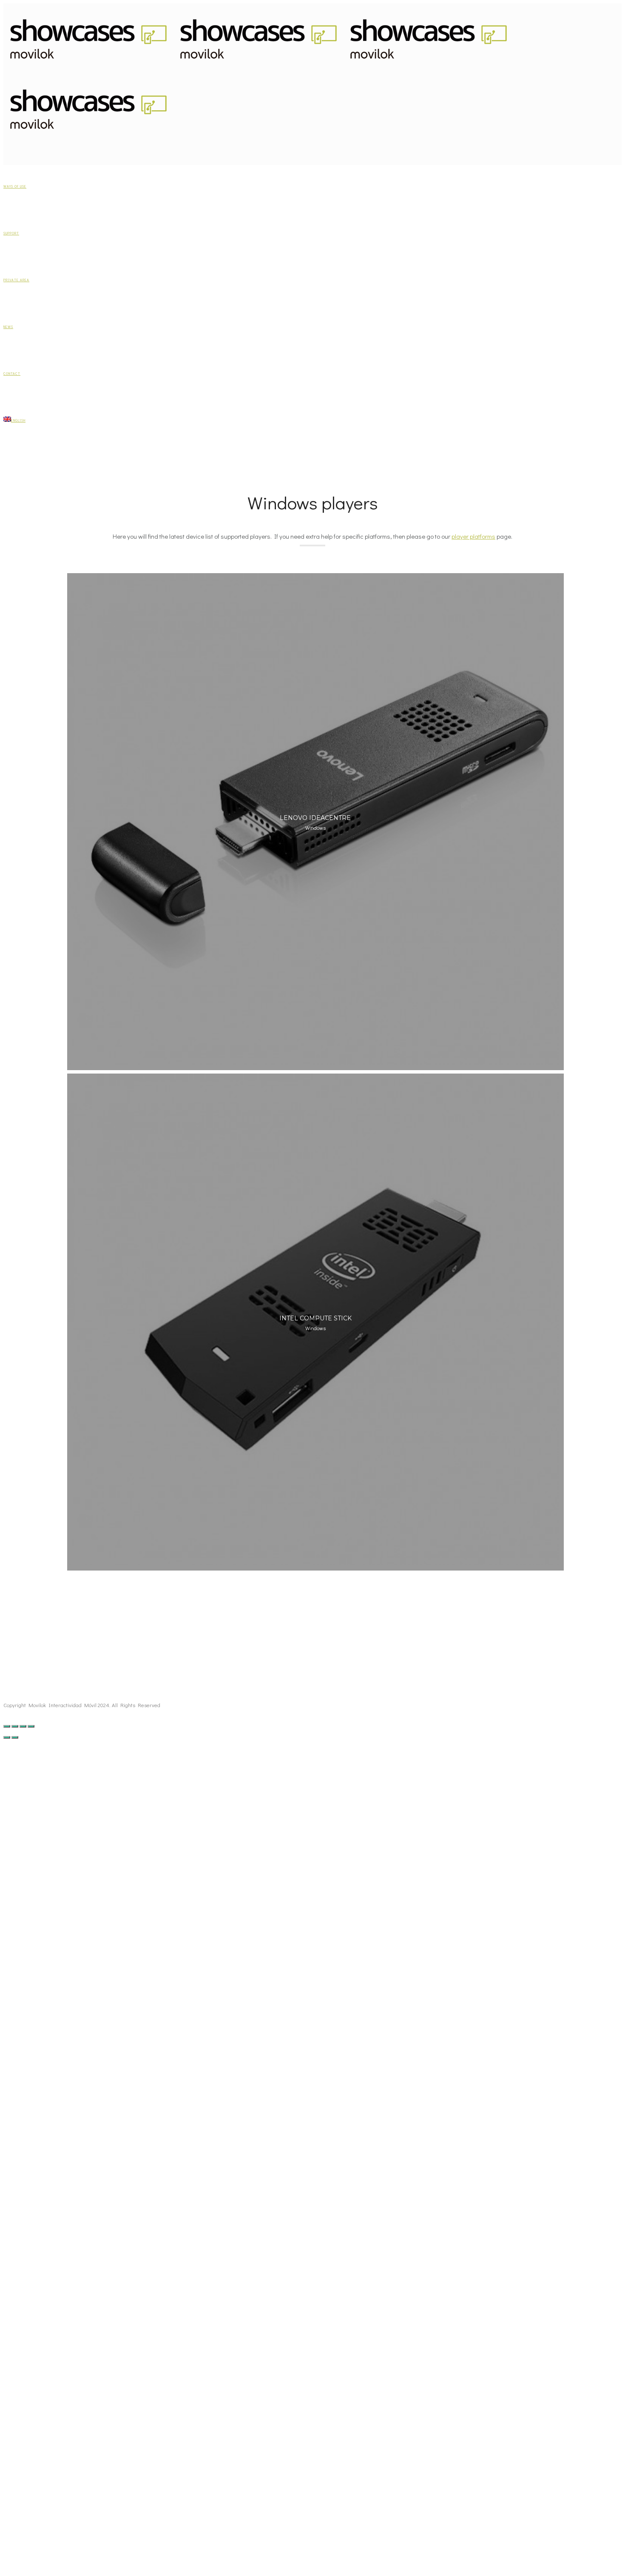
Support (11, 233)
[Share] (15, 1726)
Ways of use (15, 186)
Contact (12, 374)
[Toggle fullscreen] (23, 1726)
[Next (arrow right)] (15, 1737)
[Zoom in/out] (31, 1726)
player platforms (473, 536)
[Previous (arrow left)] (7, 1737)
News (8, 327)
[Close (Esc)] (7, 1726)
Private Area (16, 280)
